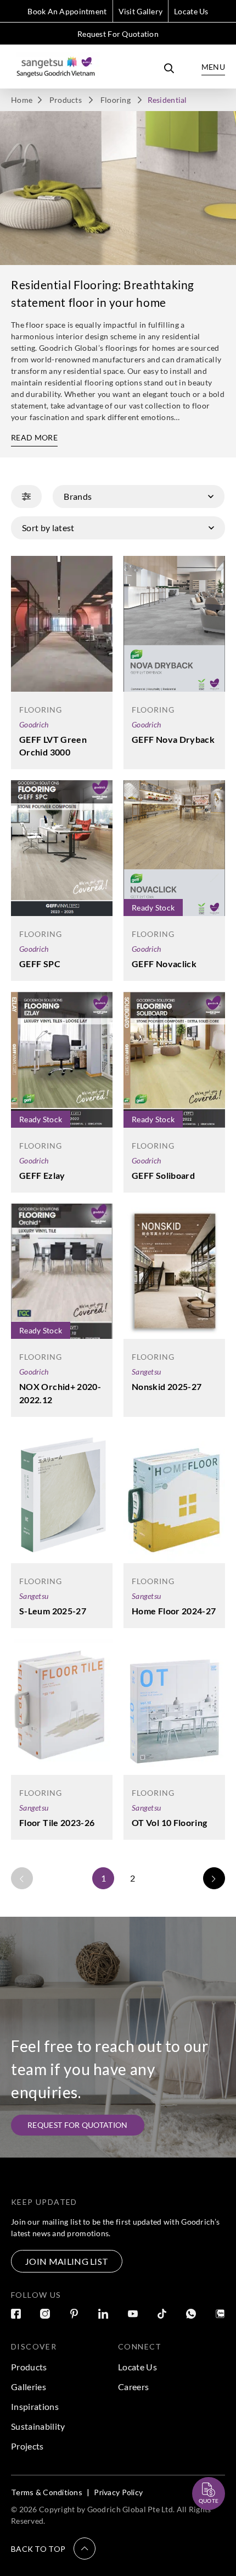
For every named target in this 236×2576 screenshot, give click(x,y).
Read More (34, 437)
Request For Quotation (118, 34)
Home (22, 100)
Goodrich (34, 724)
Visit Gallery (141, 11)
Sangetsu (146, 1372)
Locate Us (191, 11)
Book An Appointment (67, 11)
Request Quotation (199, 2467)
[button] (53, 2549)
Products (66, 100)
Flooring (116, 100)
